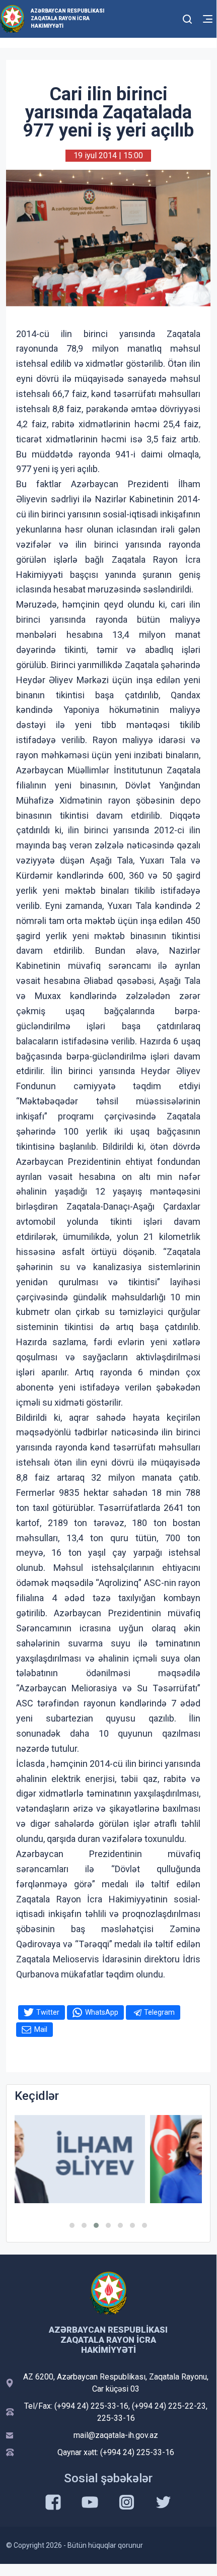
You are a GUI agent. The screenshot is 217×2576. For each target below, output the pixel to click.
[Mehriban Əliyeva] (108, 2159)
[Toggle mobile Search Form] (187, 18)
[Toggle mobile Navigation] (208, 19)
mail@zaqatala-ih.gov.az (116, 2435)
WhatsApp (102, 2012)
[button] (72, 2225)
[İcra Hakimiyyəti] (12, 18)
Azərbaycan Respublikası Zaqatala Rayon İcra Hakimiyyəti (67, 18)
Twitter (48, 2012)
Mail (41, 2029)
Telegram (159, 2012)
